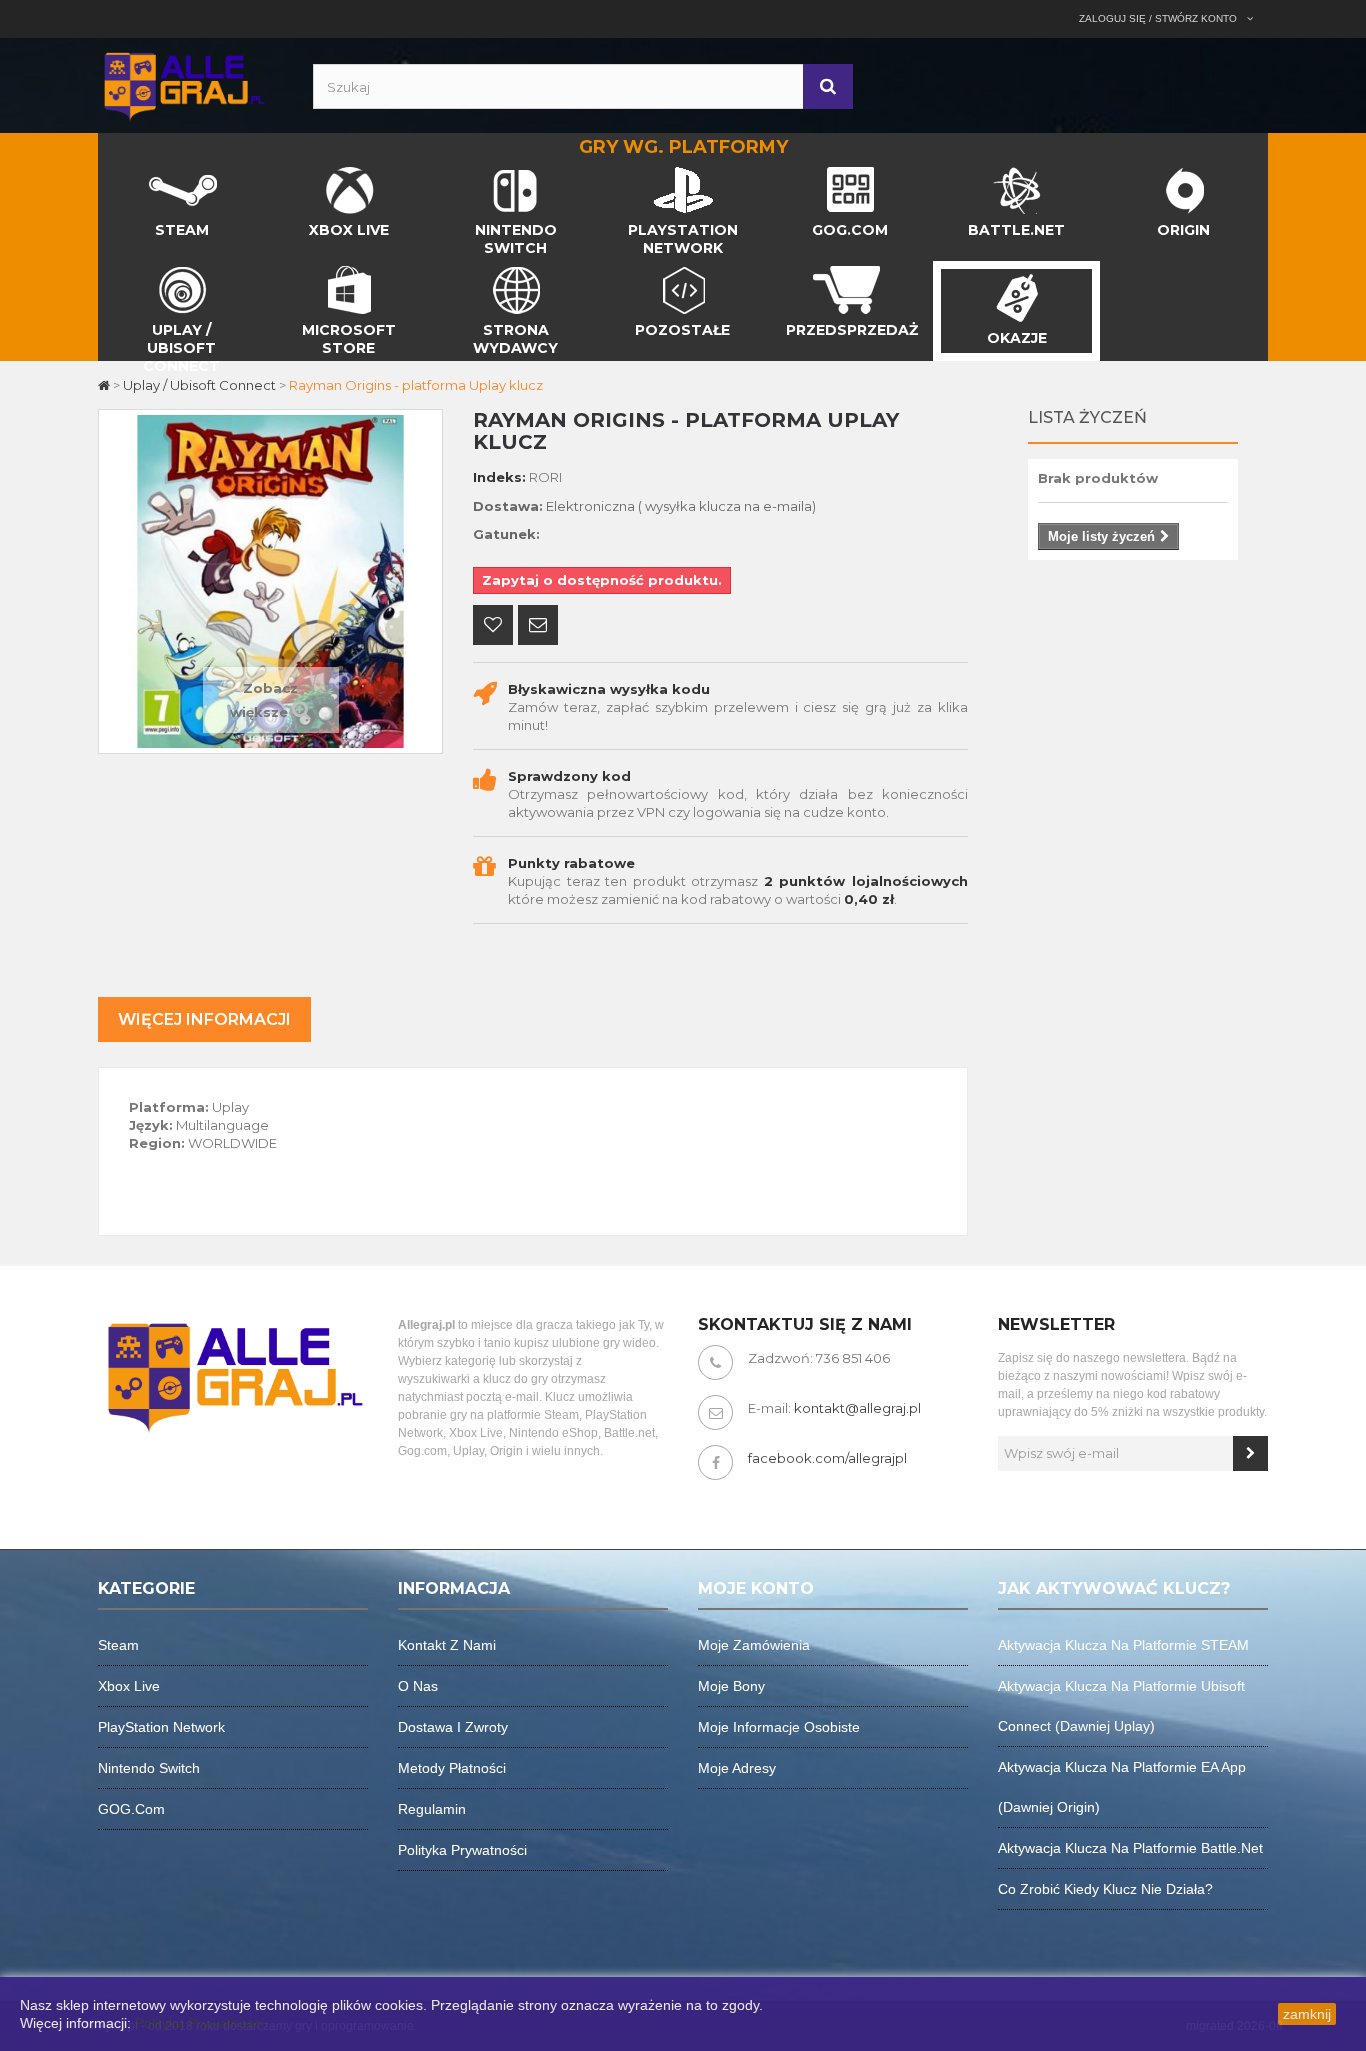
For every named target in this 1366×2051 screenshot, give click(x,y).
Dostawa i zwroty (453, 1727)
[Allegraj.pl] (183, 84)
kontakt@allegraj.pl (857, 1408)
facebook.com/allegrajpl (827, 1458)
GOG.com (131, 1809)
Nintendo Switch (149, 1768)
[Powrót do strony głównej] (105, 385)
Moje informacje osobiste (779, 1727)
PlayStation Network (161, 1727)
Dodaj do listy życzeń (493, 627)
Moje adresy (737, 1768)
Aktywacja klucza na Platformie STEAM (1123, 1645)
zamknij (1307, 2014)
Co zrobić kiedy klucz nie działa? (1105, 1889)
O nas (418, 1686)
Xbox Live (129, 1686)
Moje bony (731, 1686)
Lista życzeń (1087, 417)
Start (115, 172)
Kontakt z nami (447, 1645)
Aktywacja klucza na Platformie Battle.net (1130, 1848)
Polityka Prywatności (199, 2023)
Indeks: (499, 477)
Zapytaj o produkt (538, 627)
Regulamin (432, 1809)
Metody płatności (452, 1768)
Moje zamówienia (754, 1645)
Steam (118, 1645)
